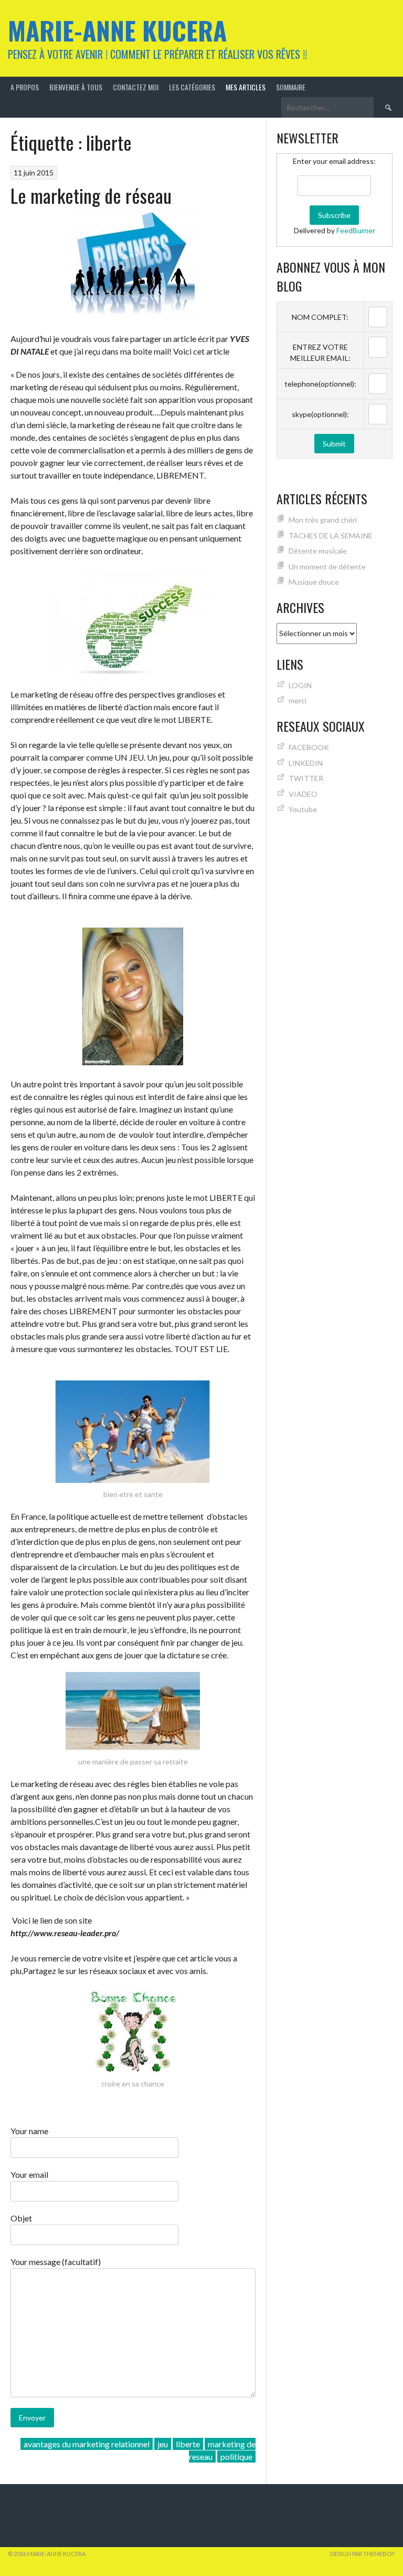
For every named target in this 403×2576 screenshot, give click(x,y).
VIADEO (303, 794)
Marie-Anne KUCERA (117, 30)
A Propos (25, 87)
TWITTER (306, 778)
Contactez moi (136, 87)
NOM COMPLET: (320, 317)
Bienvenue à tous (76, 87)
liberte (188, 2444)
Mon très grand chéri (323, 520)
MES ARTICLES (246, 87)
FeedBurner (356, 230)
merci (298, 700)
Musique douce (314, 582)
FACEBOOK (309, 747)
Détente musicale (318, 551)
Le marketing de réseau (91, 195)
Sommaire (291, 87)
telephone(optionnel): (320, 384)
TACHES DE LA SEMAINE (331, 536)
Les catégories (192, 87)
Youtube (303, 809)
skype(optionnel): (320, 414)
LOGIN (300, 685)
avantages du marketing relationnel (87, 2444)
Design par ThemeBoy (363, 2554)
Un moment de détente (327, 567)
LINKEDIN (306, 763)
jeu (163, 2444)
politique (236, 2456)
